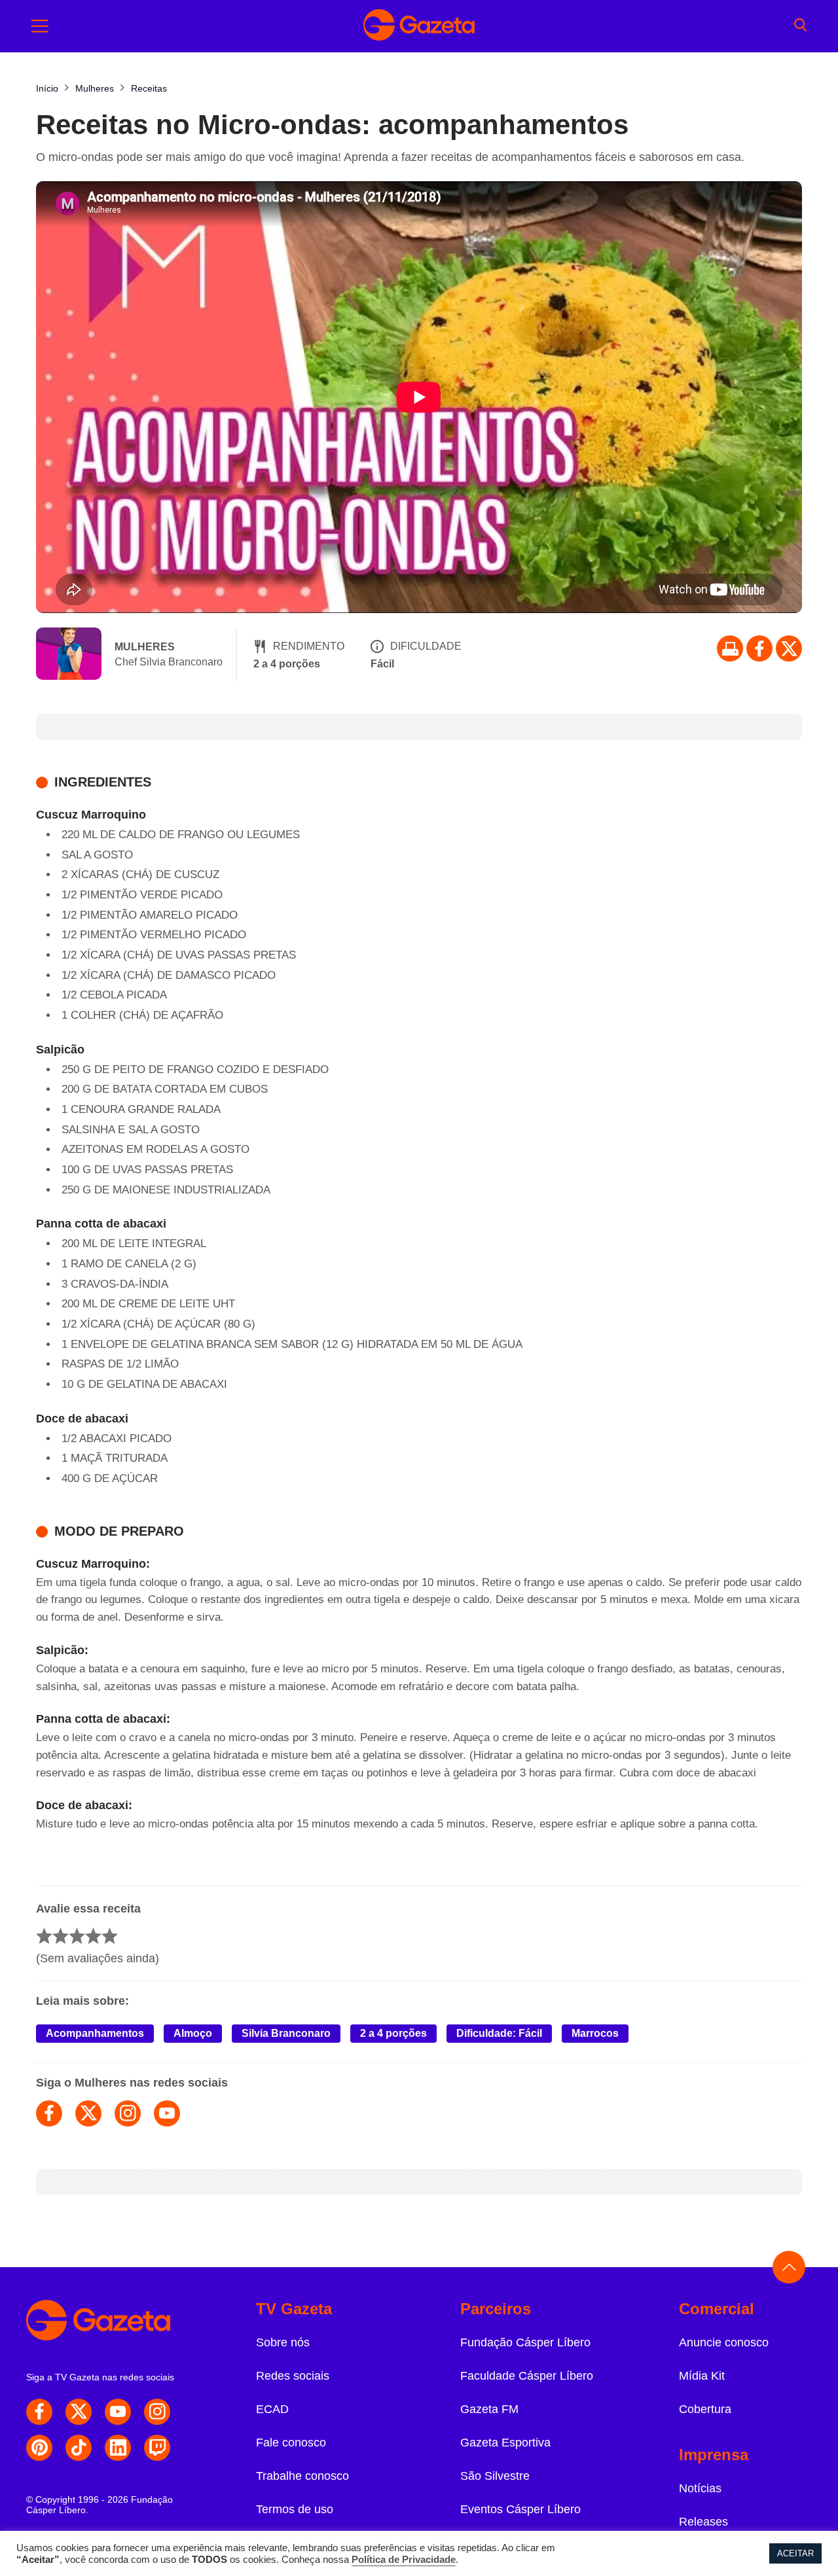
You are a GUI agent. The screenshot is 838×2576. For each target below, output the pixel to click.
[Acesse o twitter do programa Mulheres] (88, 2113)
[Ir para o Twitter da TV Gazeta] (789, 648)
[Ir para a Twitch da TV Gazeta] (157, 2448)
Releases (703, 2522)
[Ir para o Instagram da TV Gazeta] (157, 2412)
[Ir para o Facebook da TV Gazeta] (759, 648)
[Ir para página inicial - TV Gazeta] (419, 26)
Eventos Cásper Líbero (520, 2509)
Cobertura (705, 2409)
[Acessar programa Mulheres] (69, 655)
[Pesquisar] (800, 26)
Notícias (700, 2488)
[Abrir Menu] (40, 26)
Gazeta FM (489, 2409)
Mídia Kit (702, 2376)
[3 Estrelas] (77, 1936)
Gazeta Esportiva (505, 2443)
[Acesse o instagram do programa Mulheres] (128, 2113)
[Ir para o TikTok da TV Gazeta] (79, 2448)
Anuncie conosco (724, 2342)
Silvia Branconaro (286, 2033)
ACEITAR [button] (795, 2553)
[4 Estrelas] (93, 1936)
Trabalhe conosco (302, 2476)
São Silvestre (495, 2476)
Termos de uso (295, 2509)
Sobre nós (283, 2342)
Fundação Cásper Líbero (525, 2342)
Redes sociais (293, 2376)
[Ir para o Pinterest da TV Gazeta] (39, 2448)
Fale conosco (291, 2443)
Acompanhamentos (95, 2033)
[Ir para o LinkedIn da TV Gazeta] (118, 2448)
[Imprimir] (730, 648)
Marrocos (595, 2033)
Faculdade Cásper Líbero (527, 2376)
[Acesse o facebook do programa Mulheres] (49, 2113)
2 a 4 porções (393, 2033)
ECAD (272, 2409)
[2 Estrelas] (61, 1936)
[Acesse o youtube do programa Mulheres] (167, 2113)
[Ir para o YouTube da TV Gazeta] (118, 2412)
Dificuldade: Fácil (499, 2033)
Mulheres (145, 647)
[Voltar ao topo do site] (789, 2267)
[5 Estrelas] (110, 1936)
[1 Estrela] (44, 1936)
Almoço (193, 2033)
